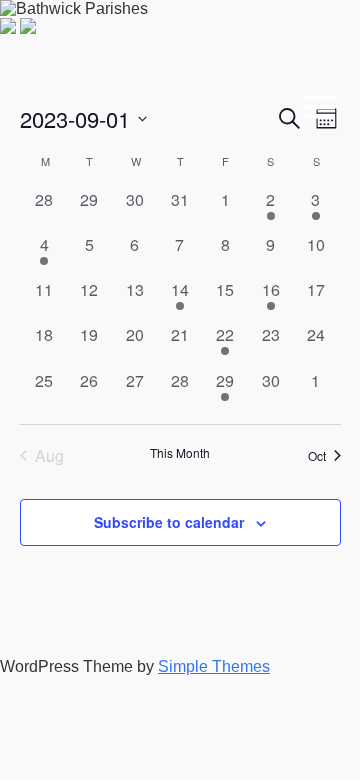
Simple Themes (214, 666)
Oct (317, 455)
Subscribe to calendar (169, 522)
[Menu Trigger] (314, 102)
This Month (180, 453)
